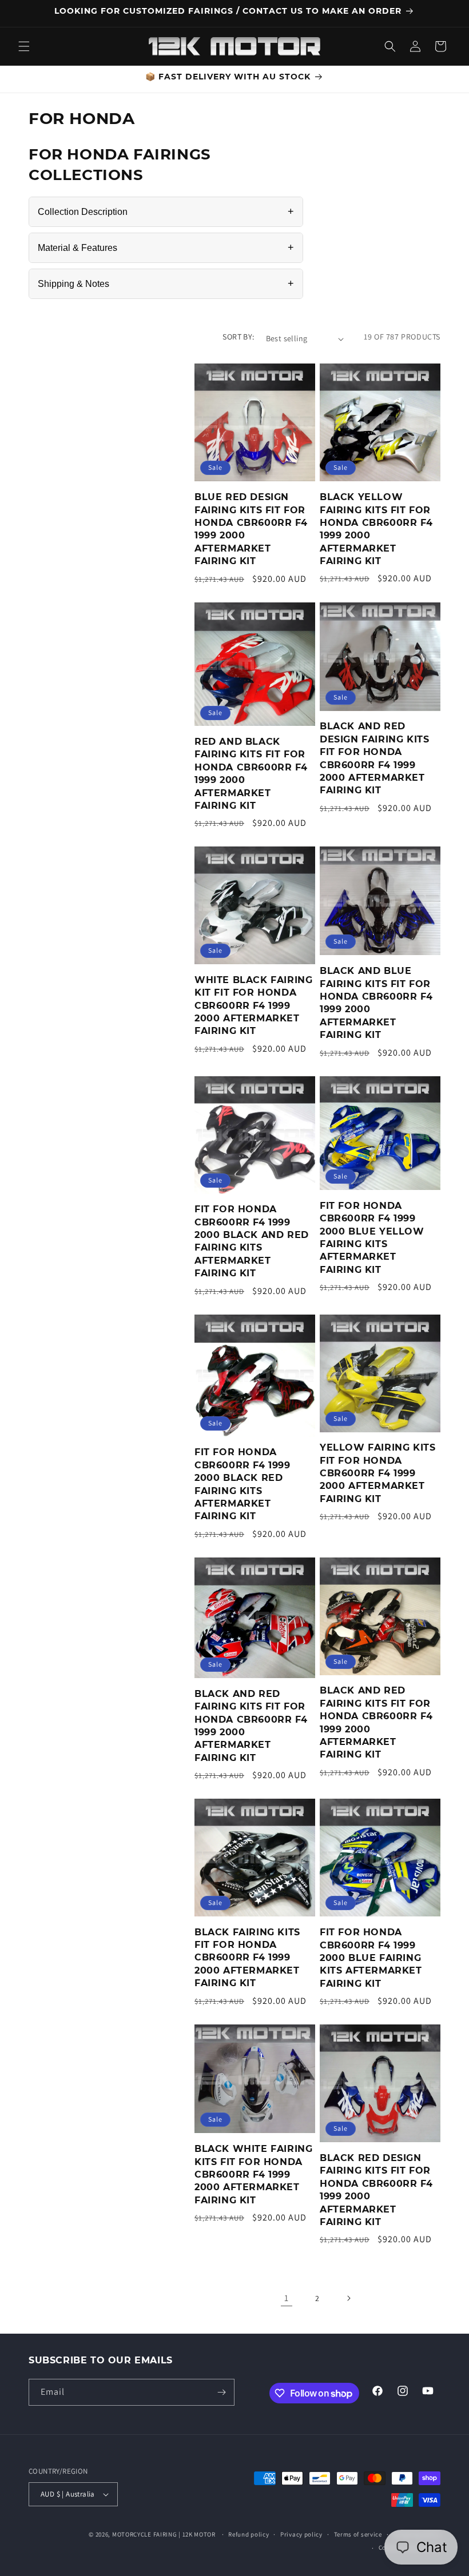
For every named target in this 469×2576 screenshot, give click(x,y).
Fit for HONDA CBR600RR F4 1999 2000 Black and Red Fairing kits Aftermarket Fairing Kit (252, 1241)
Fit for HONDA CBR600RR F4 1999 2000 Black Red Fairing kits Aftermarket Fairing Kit (243, 1484)
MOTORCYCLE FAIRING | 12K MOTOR (164, 2534)
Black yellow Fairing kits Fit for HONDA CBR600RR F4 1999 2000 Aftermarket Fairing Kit (376, 529)
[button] (24, 46)
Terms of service (358, 2534)
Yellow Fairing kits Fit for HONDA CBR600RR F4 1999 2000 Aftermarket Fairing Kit (377, 1473)
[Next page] (348, 2298)
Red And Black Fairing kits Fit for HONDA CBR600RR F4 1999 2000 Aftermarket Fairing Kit (251, 774)
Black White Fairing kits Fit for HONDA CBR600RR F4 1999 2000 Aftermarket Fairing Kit (253, 2174)
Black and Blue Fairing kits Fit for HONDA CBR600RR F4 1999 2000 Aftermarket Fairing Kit (376, 1003)
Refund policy (249, 2534)
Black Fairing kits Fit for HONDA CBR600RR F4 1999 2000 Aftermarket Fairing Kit (247, 1958)
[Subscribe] (221, 2392)
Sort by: (238, 337)
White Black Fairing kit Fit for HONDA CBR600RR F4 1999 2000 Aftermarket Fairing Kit (253, 1006)
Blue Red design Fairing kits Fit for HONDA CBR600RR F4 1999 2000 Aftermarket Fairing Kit (251, 529)
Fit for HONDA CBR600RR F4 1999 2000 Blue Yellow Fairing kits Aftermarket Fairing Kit (372, 1238)
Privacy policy (301, 2534)
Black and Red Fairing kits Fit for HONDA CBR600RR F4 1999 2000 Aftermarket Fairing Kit (251, 1726)
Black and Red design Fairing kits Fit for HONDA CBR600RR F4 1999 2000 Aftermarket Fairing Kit (374, 758)
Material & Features (166, 247)
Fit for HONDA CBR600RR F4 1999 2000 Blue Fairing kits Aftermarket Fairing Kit (371, 1958)
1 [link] (287, 2298)
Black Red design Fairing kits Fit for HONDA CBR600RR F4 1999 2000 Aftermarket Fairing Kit (376, 2190)
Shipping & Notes (166, 283)
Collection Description (166, 211)
